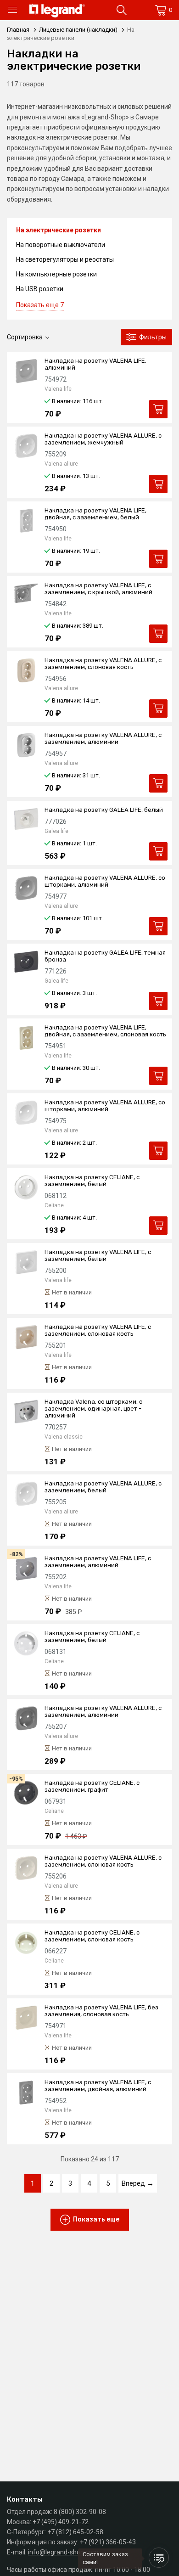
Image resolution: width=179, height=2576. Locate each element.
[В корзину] (158, 409)
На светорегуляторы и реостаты (65, 259)
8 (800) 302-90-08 (80, 2512)
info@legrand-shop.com (63, 2552)
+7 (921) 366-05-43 (108, 2542)
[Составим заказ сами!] (159, 2558)
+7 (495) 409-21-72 (61, 2522)
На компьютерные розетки (56, 274)
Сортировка (25, 337)
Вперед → (138, 2183)
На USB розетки (40, 289)
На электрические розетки (59, 230)
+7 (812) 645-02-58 (75, 2532)
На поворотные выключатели (61, 245)
